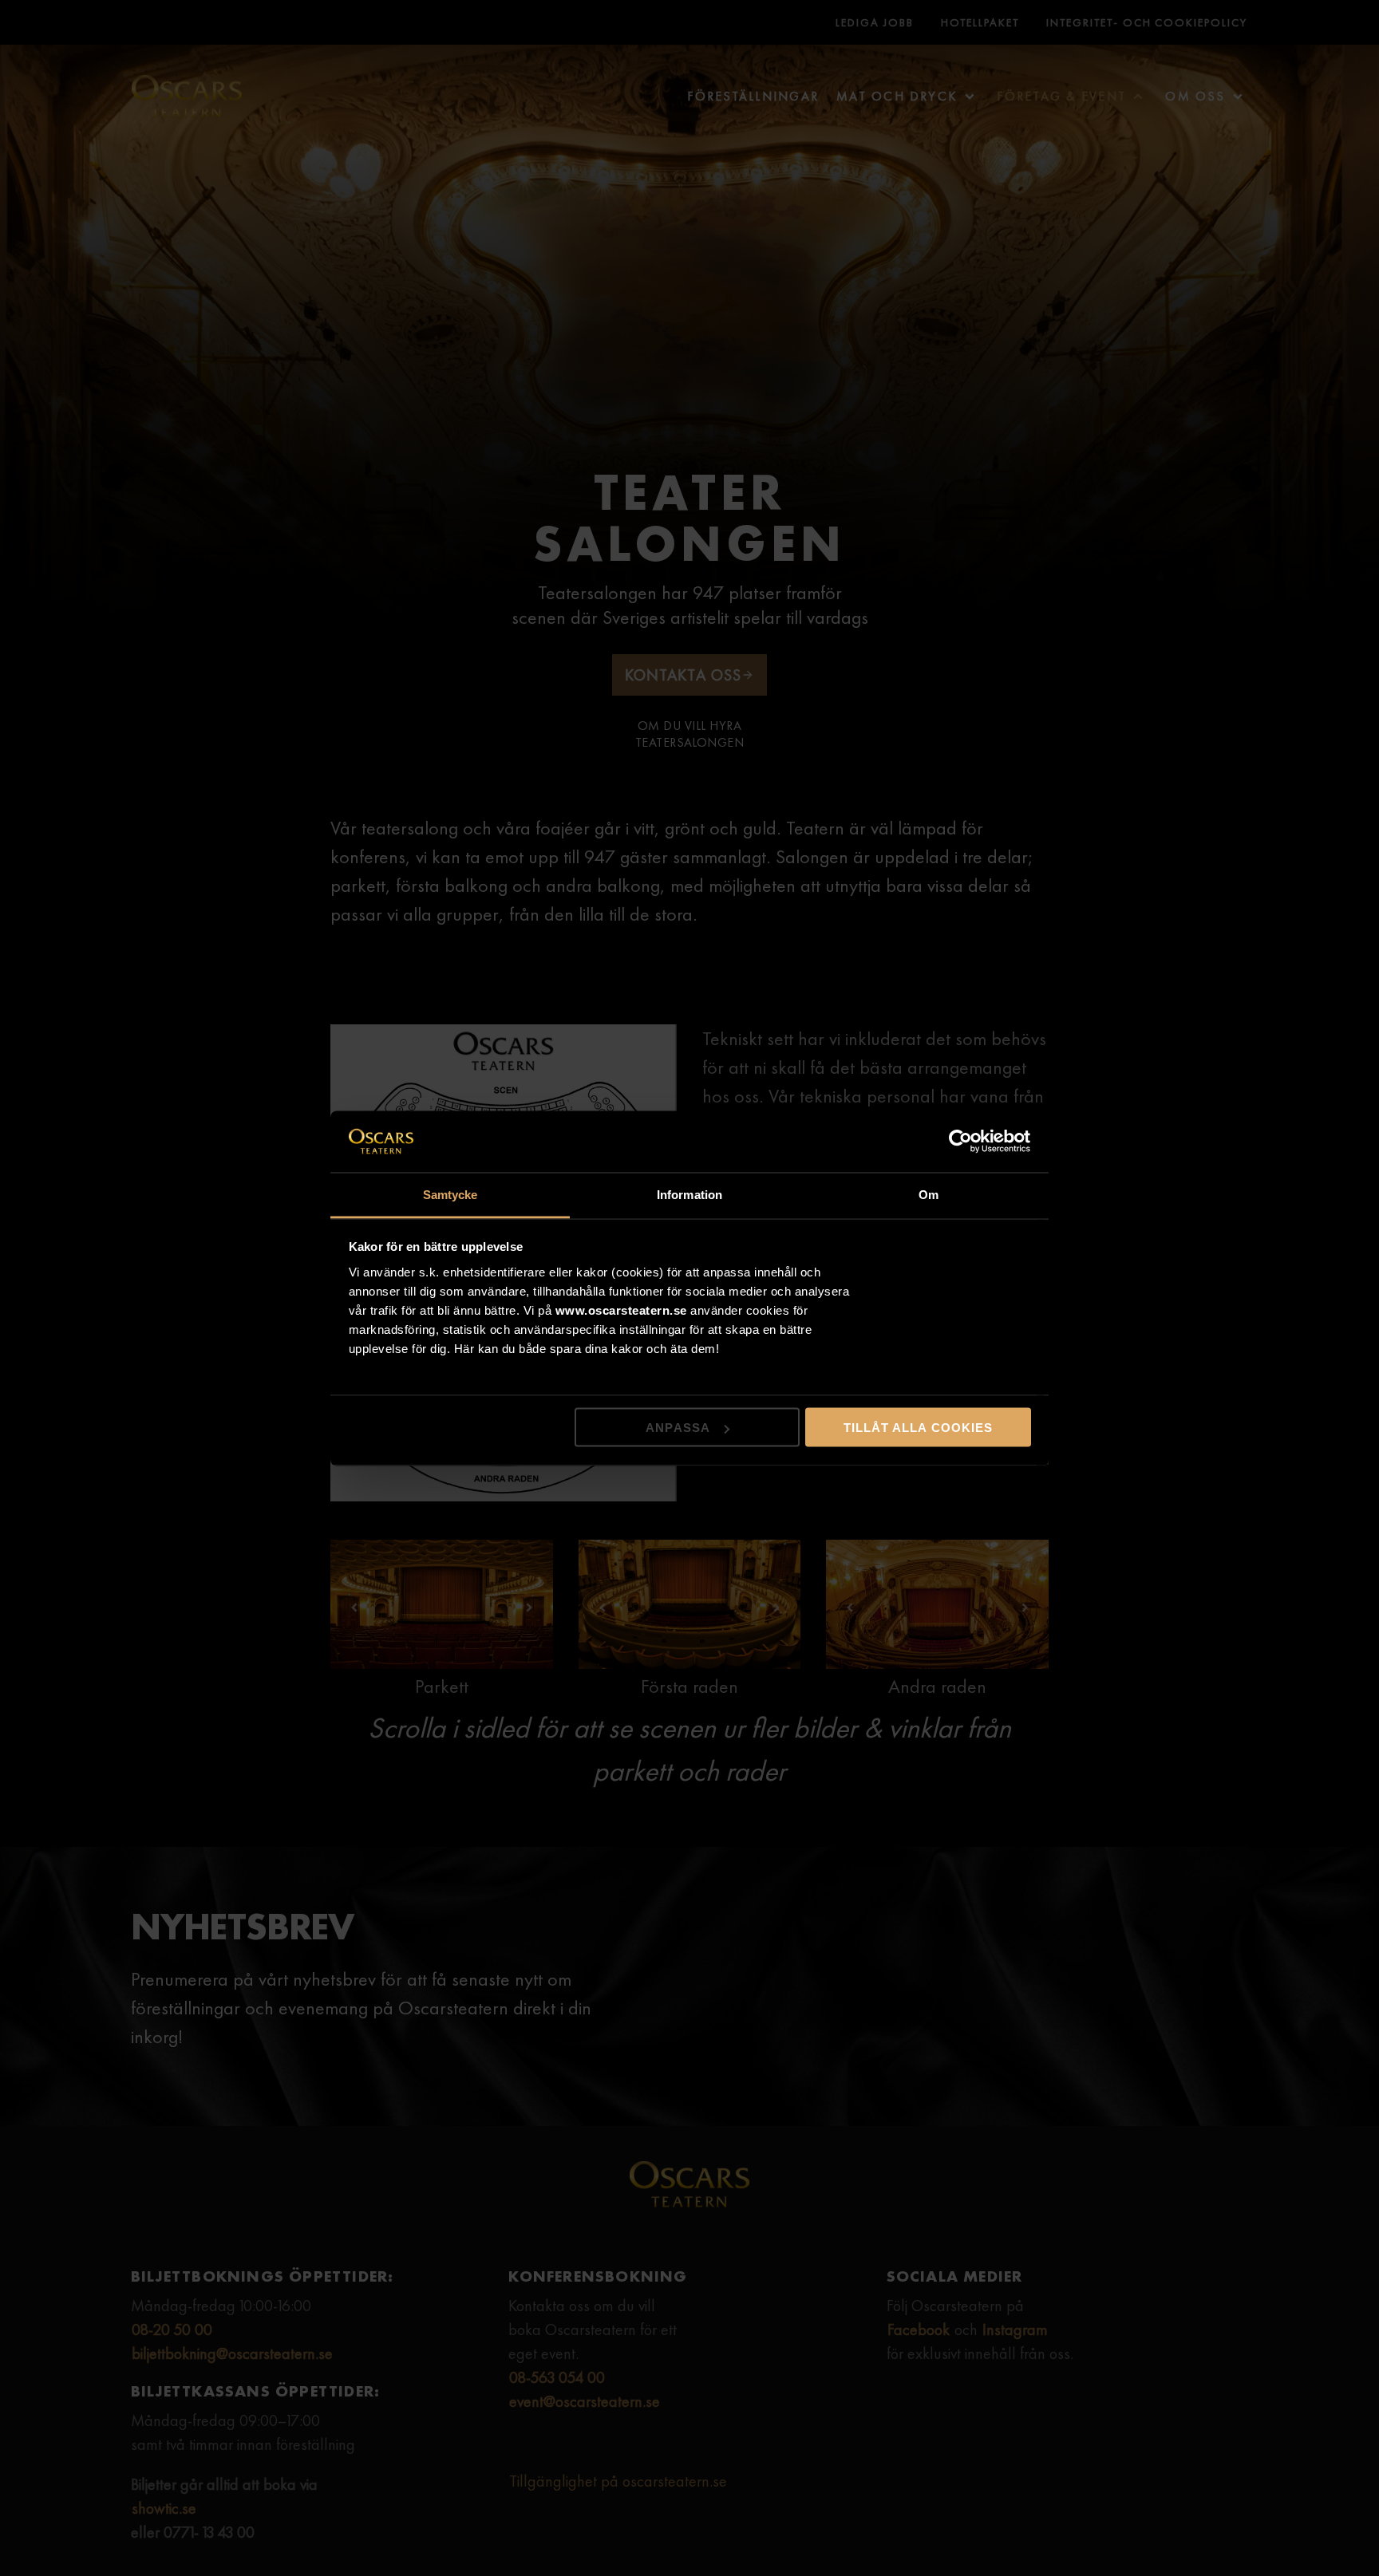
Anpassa (678, 1428)
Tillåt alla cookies (918, 1428)
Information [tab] (689, 1194)
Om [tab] (929, 1194)
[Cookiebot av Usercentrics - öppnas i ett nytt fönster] (961, 1142)
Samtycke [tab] (450, 1194)
